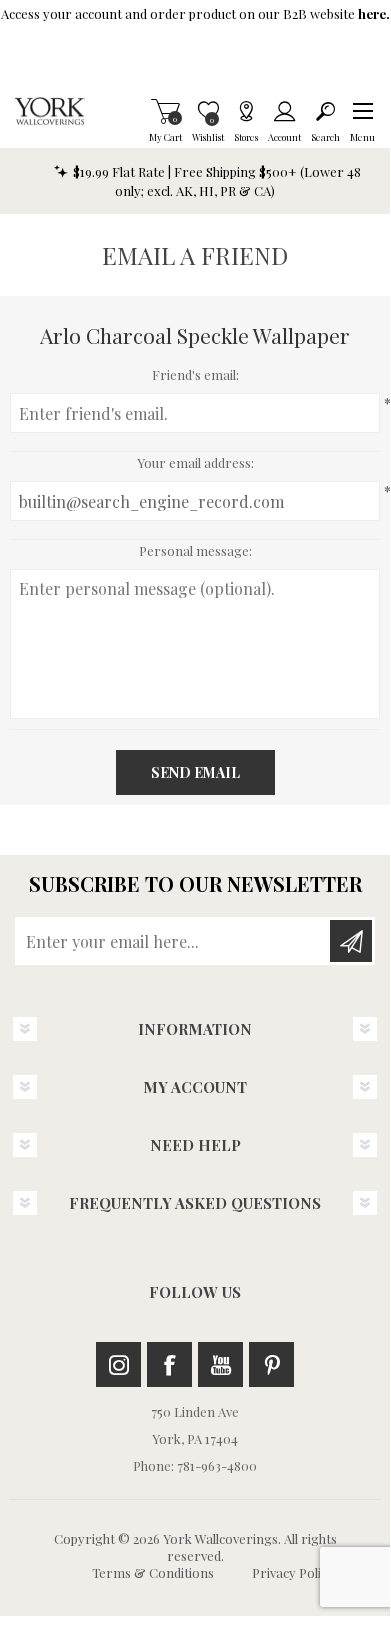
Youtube (220, 1364)
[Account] (284, 111)
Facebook (169, 1364)
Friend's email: (195, 374)
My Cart (165, 111)
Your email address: (195, 462)
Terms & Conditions (153, 1572)
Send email (195, 772)
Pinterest (271, 1364)
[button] (362, 111)
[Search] (325, 111)
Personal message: (195, 550)
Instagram (118, 1364)
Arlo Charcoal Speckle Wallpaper (195, 335)
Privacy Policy (293, 1572)
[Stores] (246, 111)
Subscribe (351, 941)
